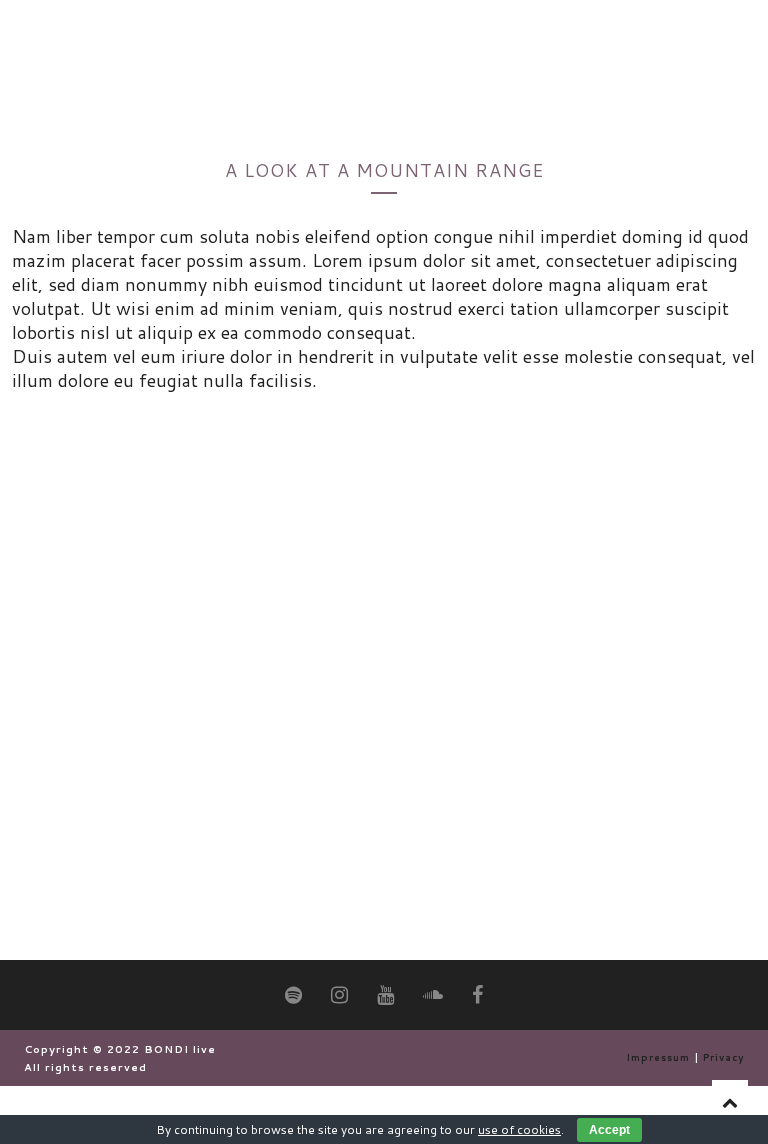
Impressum (658, 1057)
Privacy (723, 1057)
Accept (609, 1130)
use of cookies (519, 1129)
